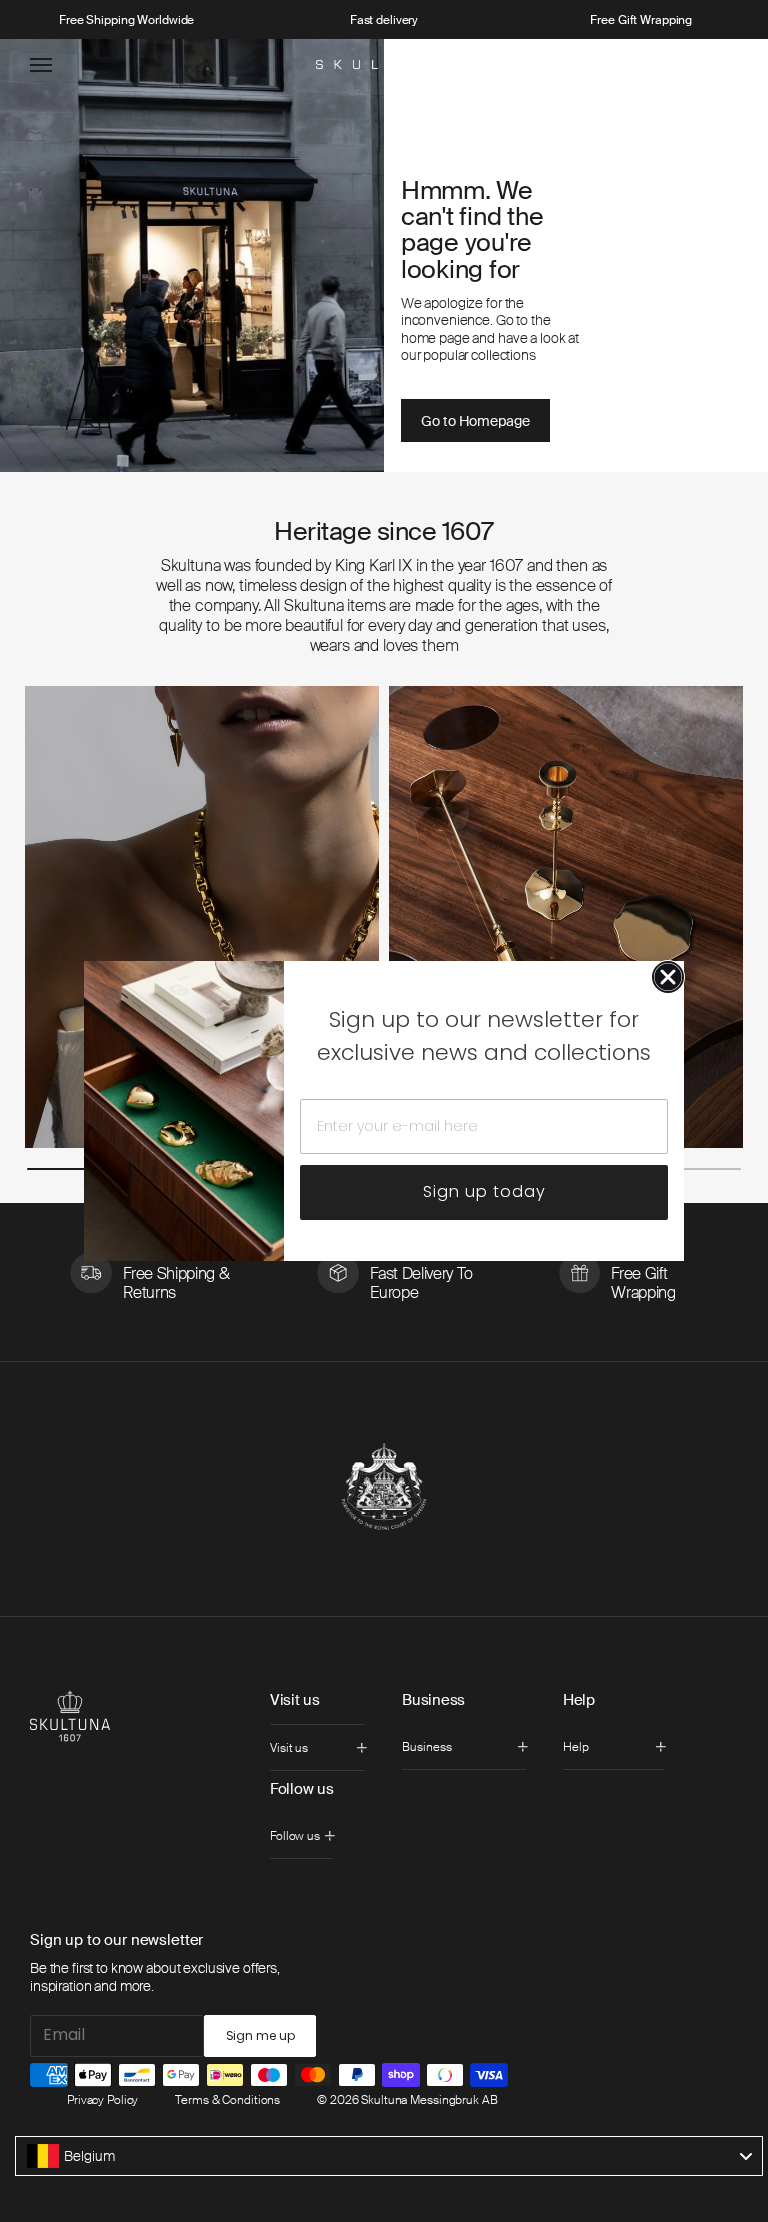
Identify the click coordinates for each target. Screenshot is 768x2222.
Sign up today (484, 1191)
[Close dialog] (668, 977)
